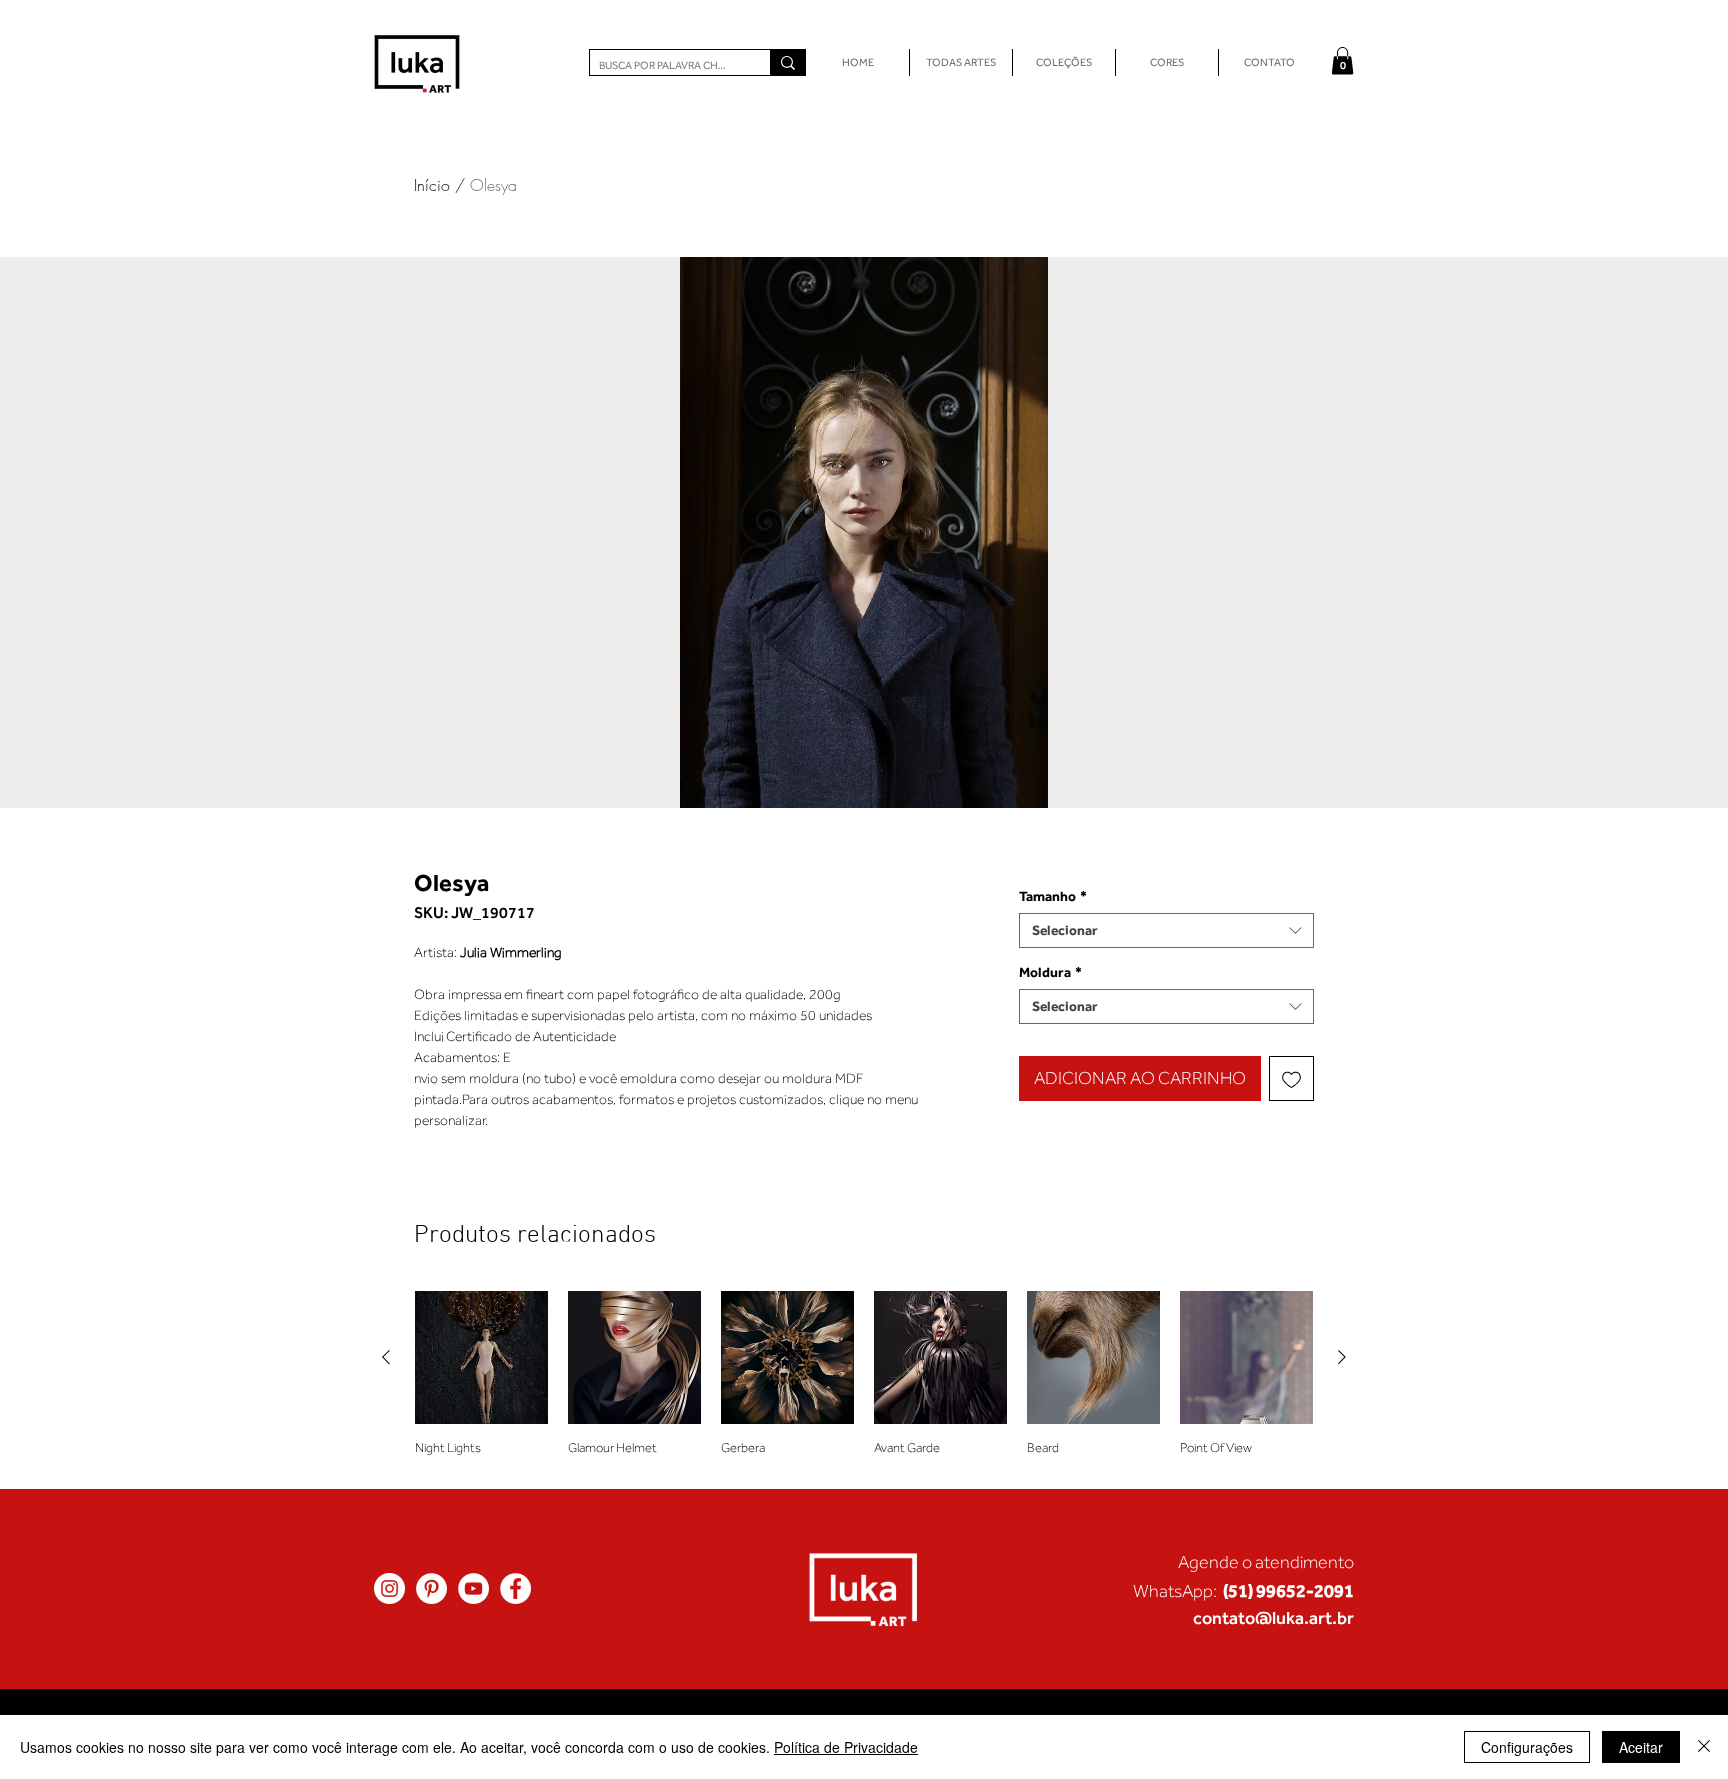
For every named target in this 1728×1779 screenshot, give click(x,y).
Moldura (1050, 972)
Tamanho (1053, 896)
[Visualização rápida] (481, 1357)
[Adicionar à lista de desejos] (1291, 1078)
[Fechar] (1704, 1747)
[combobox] (1166, 930)
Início (432, 185)
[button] (1342, 60)
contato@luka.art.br (1273, 1617)
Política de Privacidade (846, 1747)
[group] (864, 1381)
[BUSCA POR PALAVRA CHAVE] (787, 62)
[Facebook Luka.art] (515, 1588)
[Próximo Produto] (1342, 1357)
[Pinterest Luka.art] (431, 1588)
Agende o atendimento (1266, 1562)
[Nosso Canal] (473, 1588)
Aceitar (1641, 1747)
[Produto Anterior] (386, 1357)
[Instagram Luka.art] (389, 1588)
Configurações (1527, 1747)
